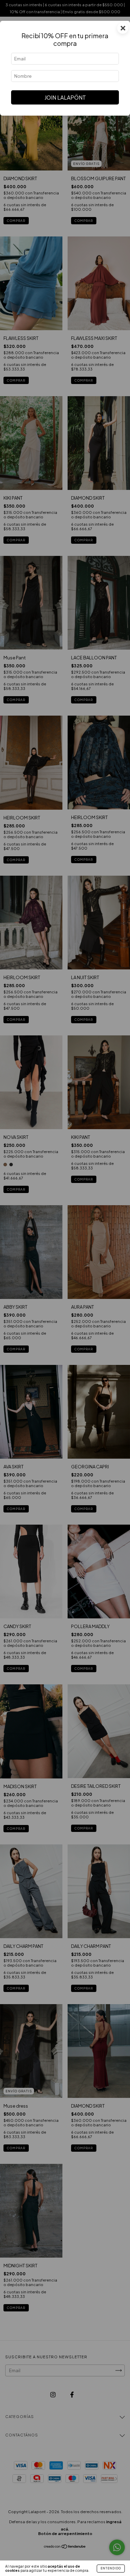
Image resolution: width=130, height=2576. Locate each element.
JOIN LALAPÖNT (65, 97)
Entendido (111, 2568)
